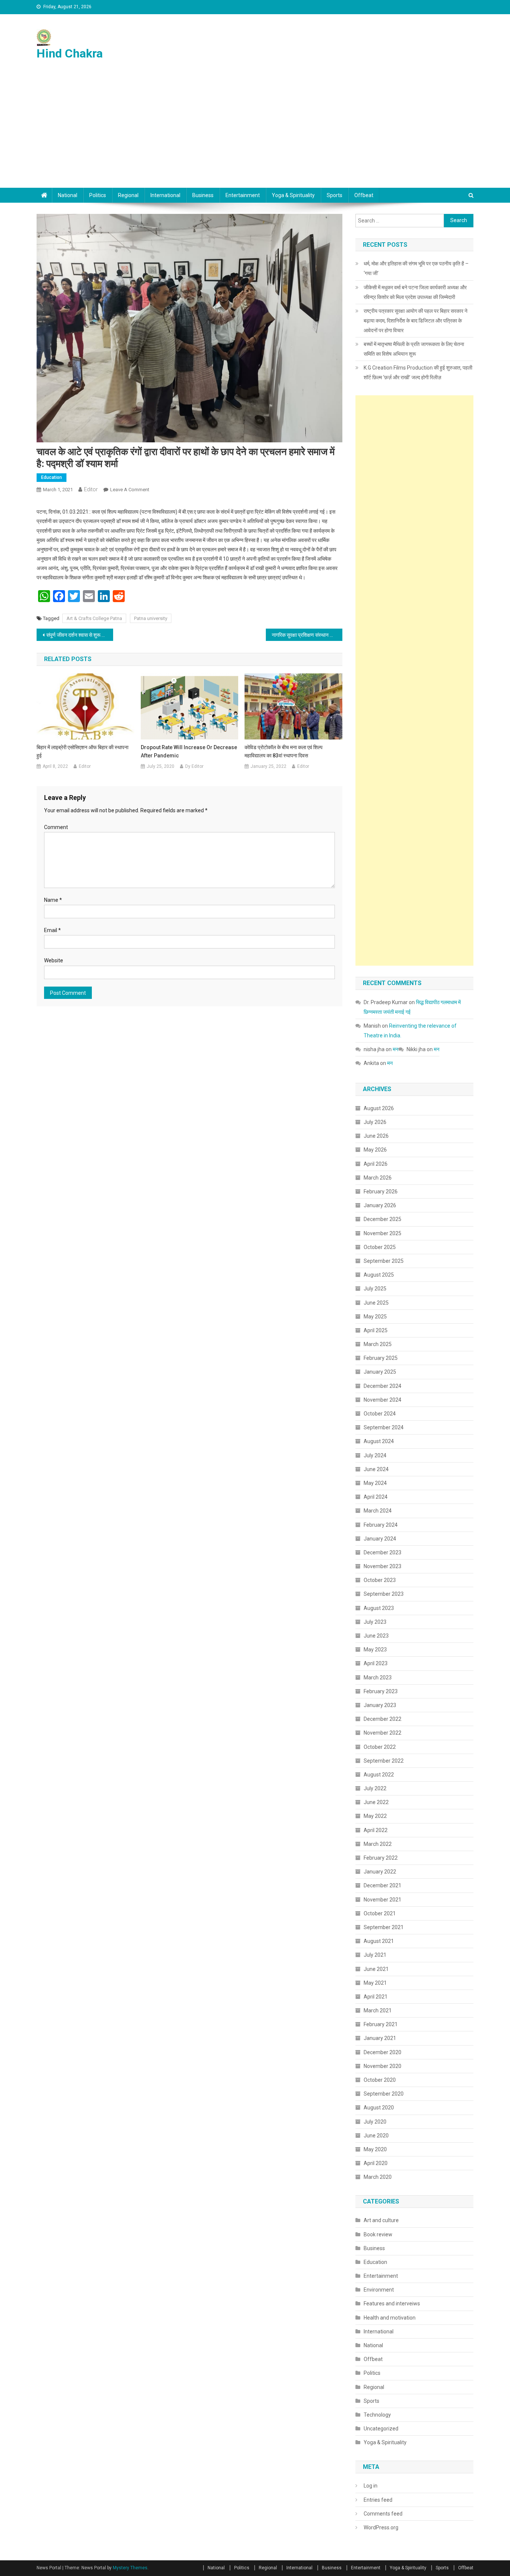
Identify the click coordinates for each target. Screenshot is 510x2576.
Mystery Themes (130, 2568)
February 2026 (381, 1192)
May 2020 (375, 2149)
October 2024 (380, 1414)
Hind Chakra (70, 53)
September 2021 (384, 1927)
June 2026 (376, 1136)
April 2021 (376, 1997)
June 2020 (376, 2136)
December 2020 (382, 2052)
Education (52, 477)
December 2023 (382, 1552)
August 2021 (379, 1941)
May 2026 (375, 1150)
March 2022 (378, 1844)
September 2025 (384, 1261)
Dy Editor (194, 766)
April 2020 (376, 2163)
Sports (335, 195)
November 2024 (382, 1400)
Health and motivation (390, 2318)
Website (54, 960)
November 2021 (382, 1900)
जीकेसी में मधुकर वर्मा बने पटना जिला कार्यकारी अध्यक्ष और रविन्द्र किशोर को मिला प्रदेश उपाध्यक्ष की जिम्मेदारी (415, 292)
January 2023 (380, 1705)
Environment (379, 2290)
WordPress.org (381, 2527)
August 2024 (379, 1441)
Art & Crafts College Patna (94, 618)
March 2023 (378, 1678)
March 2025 (378, 1344)
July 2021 (375, 1955)
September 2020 (384, 2094)
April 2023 (376, 1663)
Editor (91, 489)
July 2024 (375, 1455)
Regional (128, 195)
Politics (98, 195)
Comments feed (383, 2514)
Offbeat (364, 195)
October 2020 (380, 2080)
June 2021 (376, 1969)
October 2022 (380, 1747)
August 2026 (379, 1108)
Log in (371, 2486)
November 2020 (382, 2066)
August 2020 (379, 2108)
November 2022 (382, 1733)
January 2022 (380, 1872)
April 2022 (376, 1830)
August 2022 (379, 1775)
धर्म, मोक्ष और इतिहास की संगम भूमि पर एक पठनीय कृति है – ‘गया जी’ (416, 268)
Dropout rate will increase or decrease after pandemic (189, 751)
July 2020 (375, 2122)
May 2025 (375, 1317)
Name (53, 900)
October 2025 (380, 1247)
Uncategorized (381, 2429)
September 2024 (384, 1427)
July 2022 (375, 1788)
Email (52, 930)
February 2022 (381, 1858)
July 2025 (375, 1289)
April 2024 (376, 1497)
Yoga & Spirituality (293, 195)
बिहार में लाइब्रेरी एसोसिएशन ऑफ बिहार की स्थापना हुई (83, 751)
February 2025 (381, 1358)
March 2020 (378, 2177)
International (165, 195)
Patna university (151, 618)
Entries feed (378, 2500)
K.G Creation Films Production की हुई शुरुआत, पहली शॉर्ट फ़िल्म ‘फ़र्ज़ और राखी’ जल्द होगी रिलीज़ (418, 373)
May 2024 (375, 1483)
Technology (377, 2415)
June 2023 (376, 1636)
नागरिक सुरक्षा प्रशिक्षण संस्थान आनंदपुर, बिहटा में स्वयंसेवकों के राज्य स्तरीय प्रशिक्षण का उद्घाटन (307, 635)
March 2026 (378, 1178)
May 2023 (375, 1650)
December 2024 (382, 1386)
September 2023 (384, 1594)
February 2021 (381, 2024)
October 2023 (380, 1580)
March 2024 (378, 1511)
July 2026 (375, 1122)
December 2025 (382, 1219)
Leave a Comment (130, 490)
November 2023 (382, 1566)
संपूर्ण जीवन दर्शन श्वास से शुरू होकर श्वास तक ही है (80, 635)
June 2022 (376, 1802)
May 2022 (375, 1816)
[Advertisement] (255, 132)
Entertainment (243, 195)
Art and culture (381, 2220)
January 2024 (380, 1539)
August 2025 (379, 1275)
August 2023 (379, 1608)
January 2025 (380, 1372)
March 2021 (378, 2010)
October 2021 (380, 1913)
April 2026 (376, 1164)
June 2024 (376, 1469)
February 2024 (381, 1525)
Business (203, 195)
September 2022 (384, 1761)
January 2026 (380, 1205)
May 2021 (375, 1983)
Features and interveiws (392, 2304)
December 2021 (382, 1885)
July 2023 (375, 1622)
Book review (378, 2234)
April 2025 (376, 1330)
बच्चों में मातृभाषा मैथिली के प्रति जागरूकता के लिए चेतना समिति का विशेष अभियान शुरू (414, 349)
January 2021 (380, 2038)
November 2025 (382, 1233)
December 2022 (382, 1719)
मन (396, 1049)
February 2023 (381, 1691)
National (68, 195)
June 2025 (376, 1303)
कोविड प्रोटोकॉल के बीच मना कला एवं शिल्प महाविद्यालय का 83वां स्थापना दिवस (284, 751)
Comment (56, 827)
